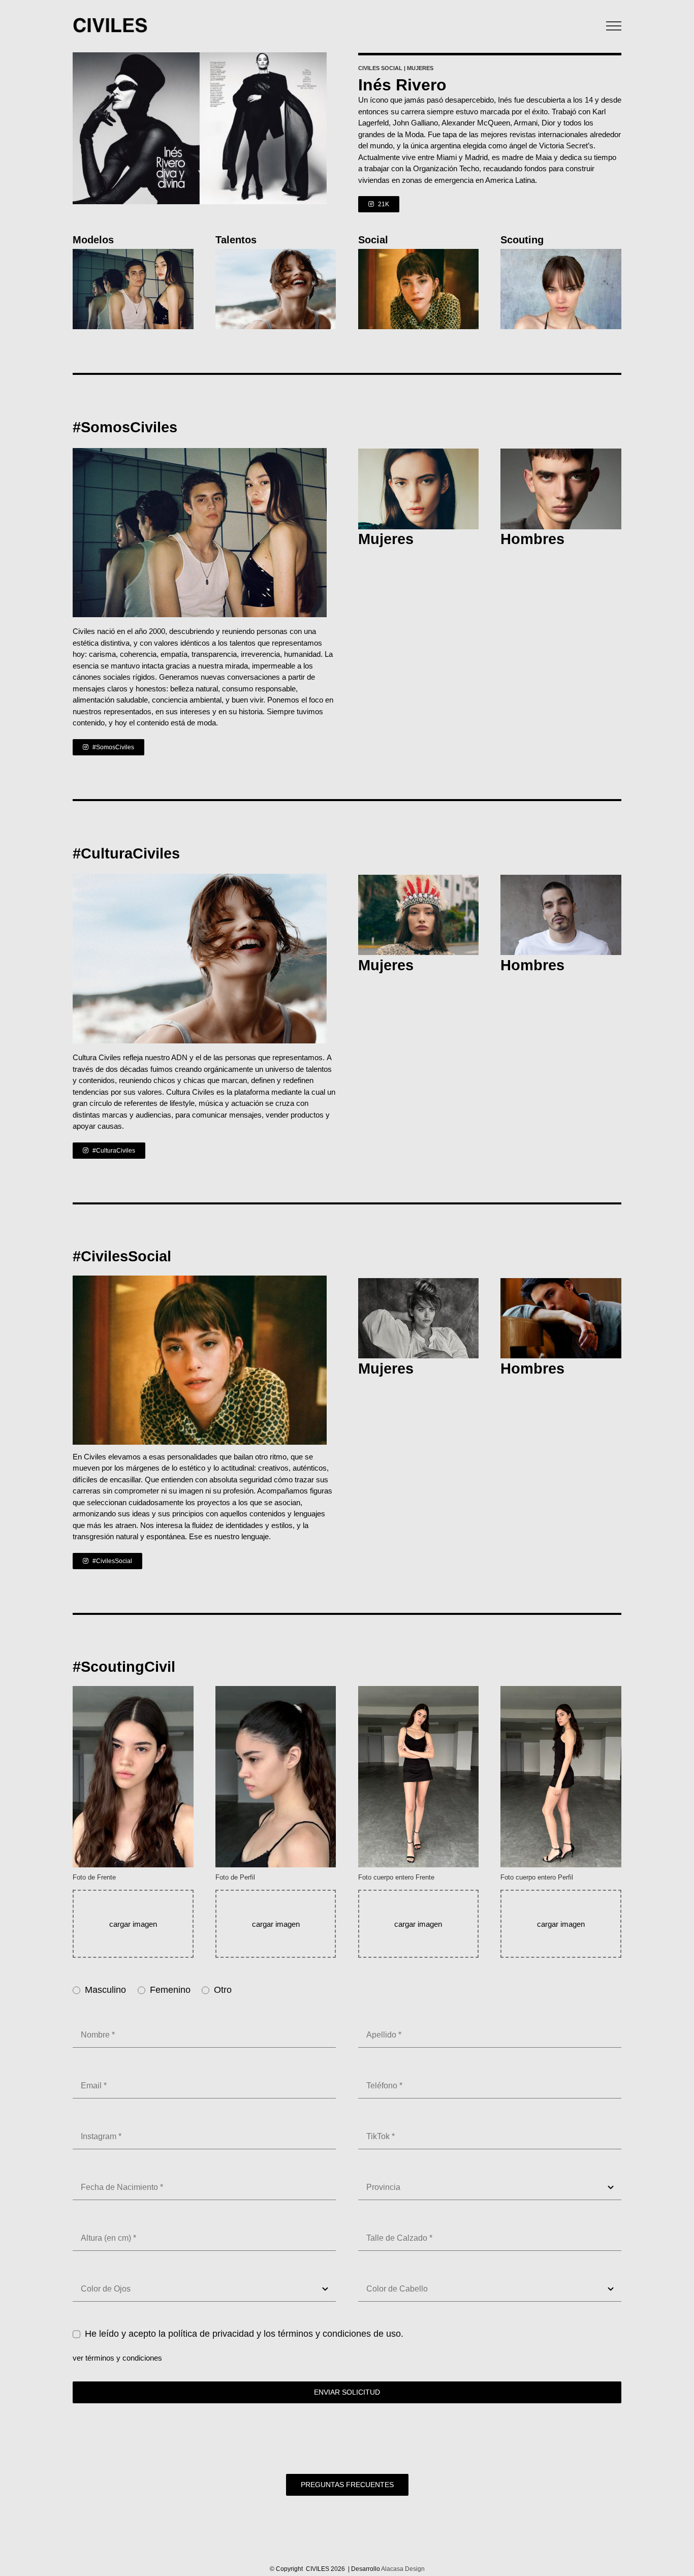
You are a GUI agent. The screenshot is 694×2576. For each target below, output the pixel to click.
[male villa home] (419, 253)
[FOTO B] (276, 253)
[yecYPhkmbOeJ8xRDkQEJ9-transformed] (561, 253)
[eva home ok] (419, 1282)
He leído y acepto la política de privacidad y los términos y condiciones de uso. (244, 2334)
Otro (223, 1990)
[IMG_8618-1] (561, 452)
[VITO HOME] (561, 879)
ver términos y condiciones (117, 2358)
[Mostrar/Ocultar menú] (614, 26)
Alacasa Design (403, 2569)
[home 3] (133, 253)
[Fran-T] (561, 1282)
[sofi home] (419, 879)
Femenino (170, 1990)
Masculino (105, 1990)
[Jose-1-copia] (419, 452)
